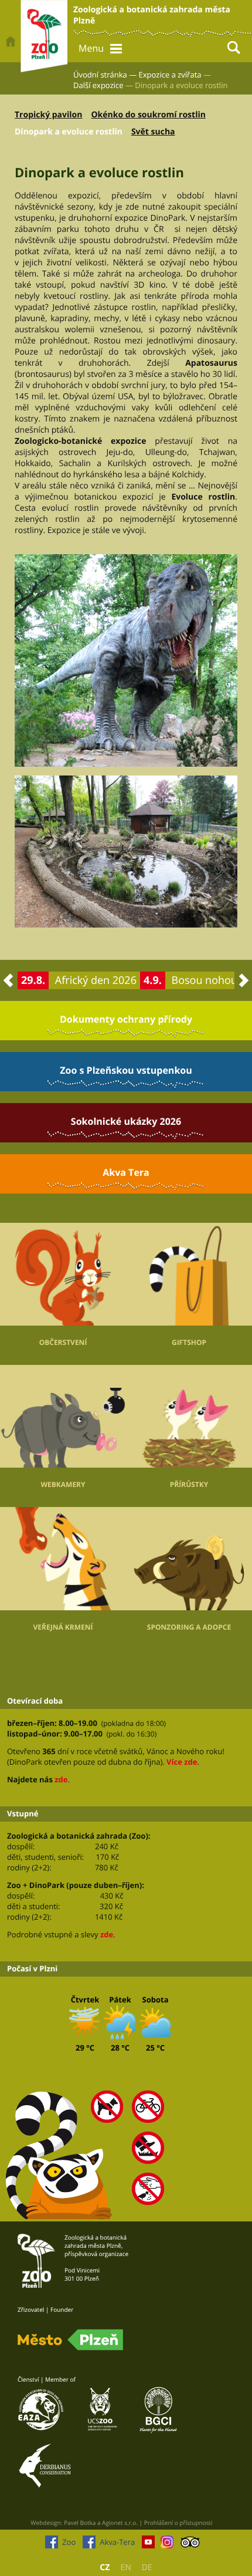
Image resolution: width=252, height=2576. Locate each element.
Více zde (182, 1762)
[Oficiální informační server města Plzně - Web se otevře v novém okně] (70, 2340)
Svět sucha (153, 132)
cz (105, 2567)
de (147, 2567)
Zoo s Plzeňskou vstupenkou (126, 1070)
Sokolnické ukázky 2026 (126, 1121)
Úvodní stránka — (105, 75)
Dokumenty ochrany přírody (126, 1019)
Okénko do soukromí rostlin (148, 115)
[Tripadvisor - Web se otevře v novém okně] (190, 2545)
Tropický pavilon (48, 115)
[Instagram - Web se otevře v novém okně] (167, 2545)
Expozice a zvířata (170, 75)
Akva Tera (126, 1172)
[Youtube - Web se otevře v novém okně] (148, 2545)
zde (61, 1779)
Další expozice (98, 85)
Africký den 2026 (96, 980)
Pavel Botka (80, 2523)
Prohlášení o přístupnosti (178, 2523)
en (125, 2567)
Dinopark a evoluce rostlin (69, 132)
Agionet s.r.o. (120, 2523)
